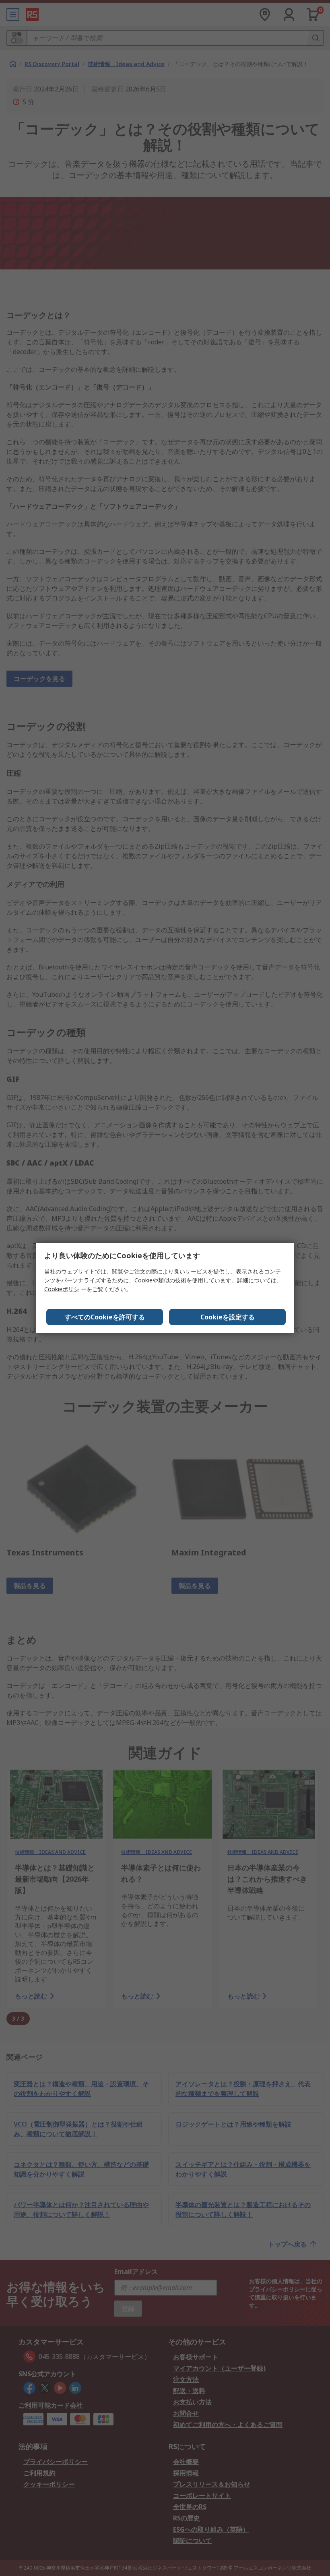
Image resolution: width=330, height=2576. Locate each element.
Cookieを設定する (228, 1317)
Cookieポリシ (62, 1289)
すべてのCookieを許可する (105, 1317)
